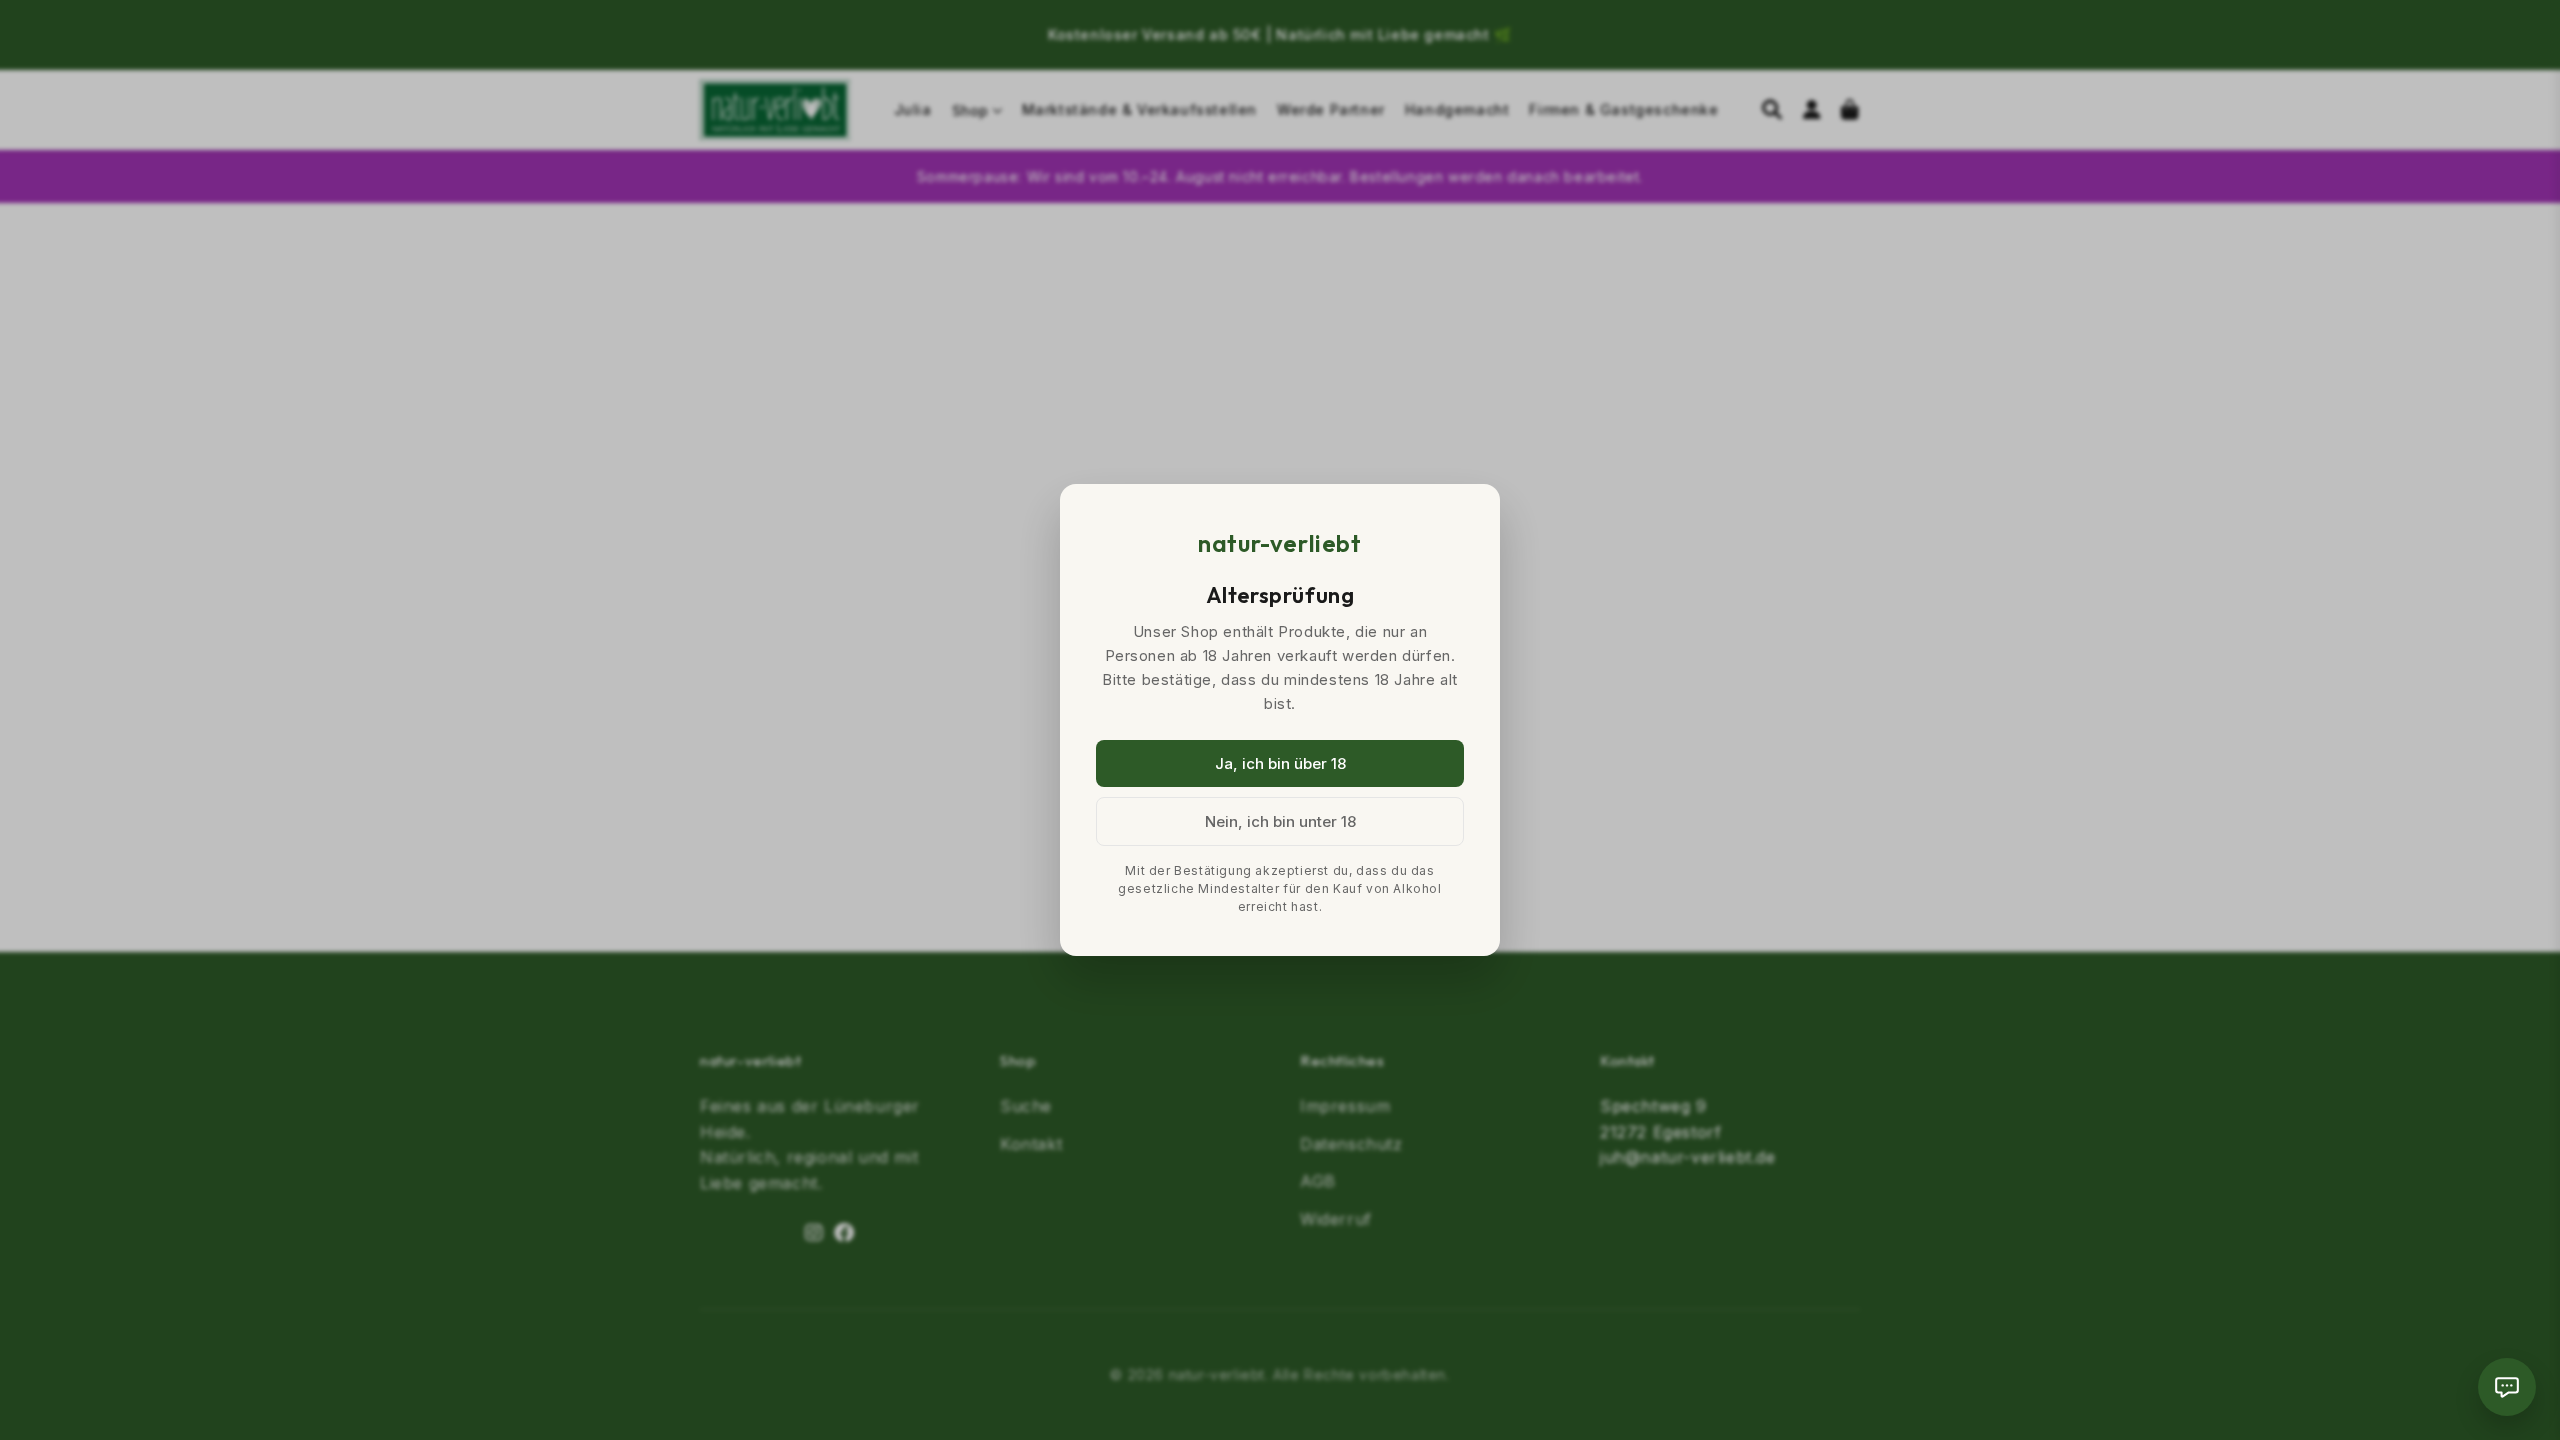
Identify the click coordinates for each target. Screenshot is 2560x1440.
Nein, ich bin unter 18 (1280, 821)
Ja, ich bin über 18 (1280, 763)
